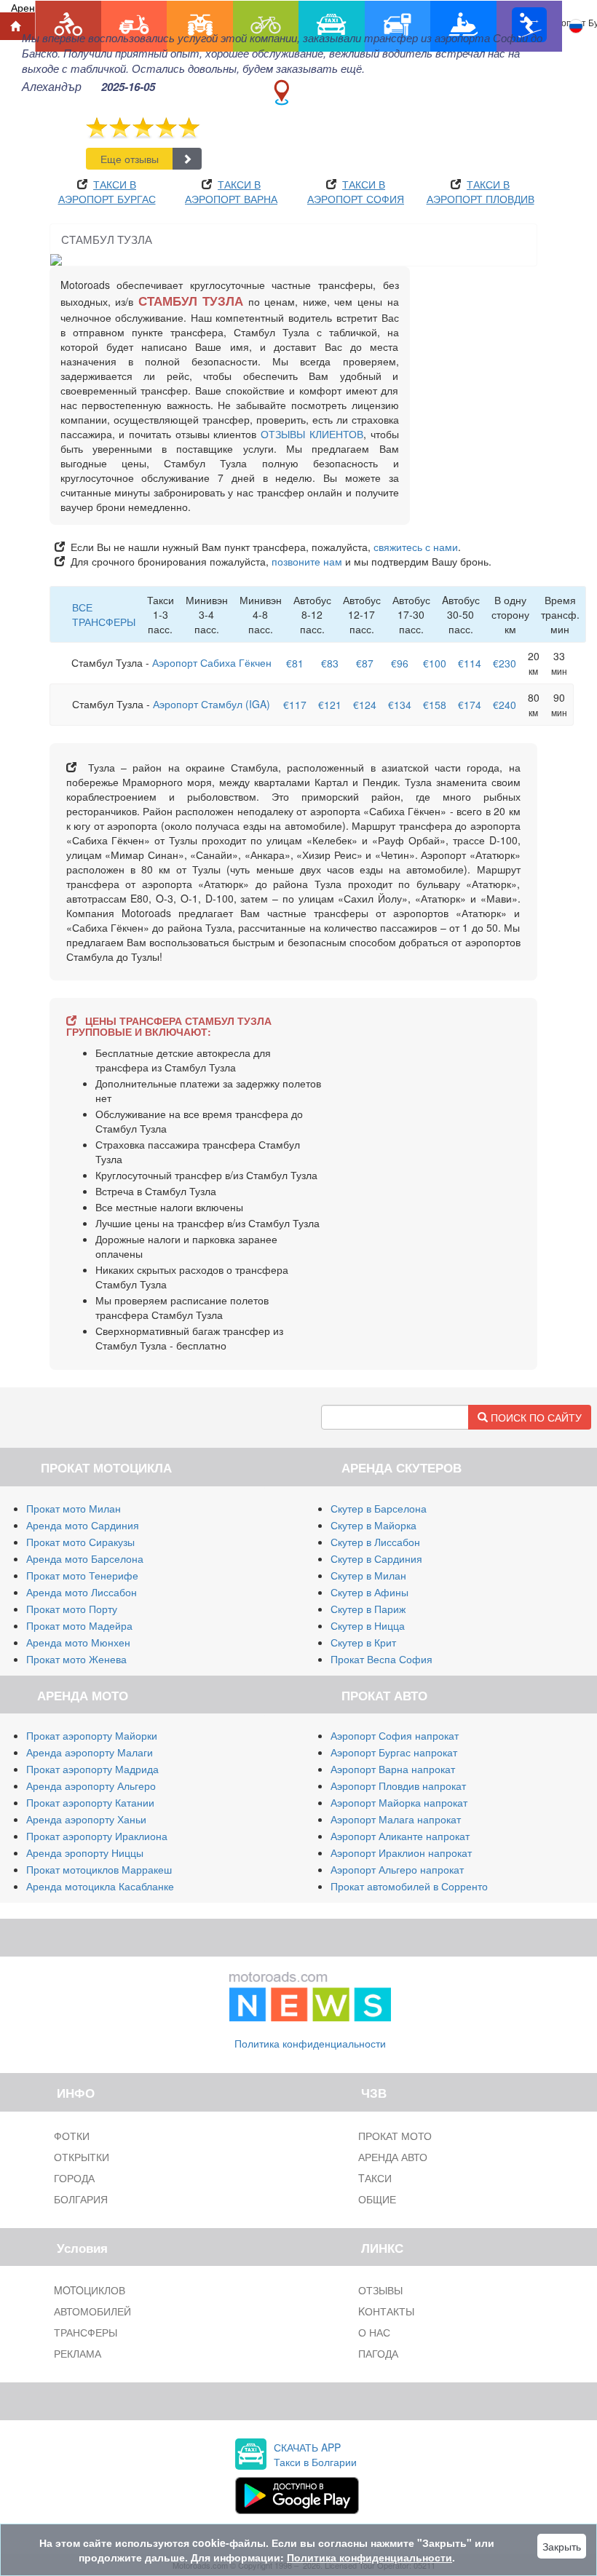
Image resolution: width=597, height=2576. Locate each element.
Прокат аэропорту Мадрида (92, 1769)
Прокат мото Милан (74, 1508)
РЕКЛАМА (78, 2353)
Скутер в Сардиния (376, 1558)
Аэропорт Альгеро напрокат (397, 1869)
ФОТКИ (72, 2136)
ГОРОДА (74, 2178)
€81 (295, 663)
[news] (310, 1994)
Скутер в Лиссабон (375, 1542)
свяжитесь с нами (416, 547)
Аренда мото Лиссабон (82, 1592)
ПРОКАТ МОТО (395, 2136)
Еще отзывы (130, 159)
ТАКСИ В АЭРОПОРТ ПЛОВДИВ (481, 191)
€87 (365, 663)
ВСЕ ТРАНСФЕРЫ (104, 614)
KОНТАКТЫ (386, 2311)
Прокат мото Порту (72, 1609)
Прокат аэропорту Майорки (92, 1735)
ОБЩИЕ (377, 2199)
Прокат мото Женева (76, 1659)
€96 (400, 663)
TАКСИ (375, 2178)
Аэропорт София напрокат (395, 1735)
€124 (365, 705)
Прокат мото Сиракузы (80, 1542)
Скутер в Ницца (368, 1625)
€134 (400, 705)
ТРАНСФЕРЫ (86, 2332)
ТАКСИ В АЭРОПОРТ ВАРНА (231, 191)
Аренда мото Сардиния (83, 1525)
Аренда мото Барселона (85, 1558)
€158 (435, 705)
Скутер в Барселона (379, 1508)
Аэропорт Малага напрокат (396, 1819)
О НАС (374, 2332)
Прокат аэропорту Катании (90, 1802)
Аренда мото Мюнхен (78, 1642)
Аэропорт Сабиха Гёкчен (212, 662)
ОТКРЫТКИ (82, 2157)
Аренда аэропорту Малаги (90, 1752)
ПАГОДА (378, 2353)
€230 (505, 663)
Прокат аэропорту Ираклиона (97, 1836)
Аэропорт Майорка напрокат (399, 1802)
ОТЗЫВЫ (380, 2290)
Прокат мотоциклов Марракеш (99, 1869)
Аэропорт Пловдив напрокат (398, 1786)
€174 (470, 705)
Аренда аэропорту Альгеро (91, 1786)
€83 (330, 663)
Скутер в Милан (368, 1575)
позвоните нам (307, 561)
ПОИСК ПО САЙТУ (535, 1417)
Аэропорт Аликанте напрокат (400, 1836)
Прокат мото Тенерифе (82, 1575)
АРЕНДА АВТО (393, 2157)
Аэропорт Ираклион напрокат (401, 1852)
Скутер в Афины (369, 1592)
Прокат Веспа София (381, 1659)
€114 (470, 663)
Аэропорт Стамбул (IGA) (211, 704)
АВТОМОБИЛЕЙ (92, 2311)
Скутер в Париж (368, 1609)
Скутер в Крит (363, 1642)
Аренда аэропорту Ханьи (86, 1819)
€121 (330, 705)
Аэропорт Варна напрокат (393, 1769)
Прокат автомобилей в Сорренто (409, 1886)
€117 (295, 705)
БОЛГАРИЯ (81, 2199)
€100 (435, 663)
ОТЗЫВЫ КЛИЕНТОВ (312, 434)
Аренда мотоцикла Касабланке (100, 1886)
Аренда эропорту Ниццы (85, 1852)
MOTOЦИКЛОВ (90, 2290)
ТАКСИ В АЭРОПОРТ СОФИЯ (356, 191)
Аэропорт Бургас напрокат (394, 1752)
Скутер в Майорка (373, 1525)
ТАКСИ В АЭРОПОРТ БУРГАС (107, 191)
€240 (505, 705)
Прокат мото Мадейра (79, 1625)
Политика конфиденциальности (310, 2043)
